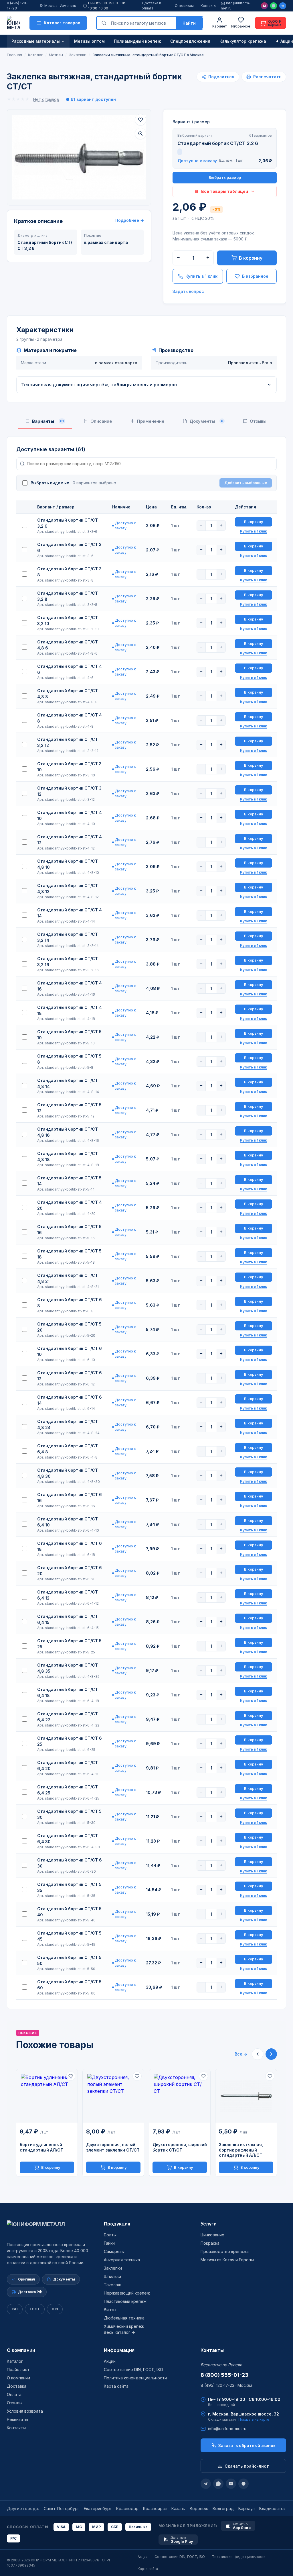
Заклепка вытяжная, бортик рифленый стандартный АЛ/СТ (241, 2150)
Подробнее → (130, 220)
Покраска (210, 2243)
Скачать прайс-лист (247, 2466)
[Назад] (258, 2054)
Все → (241, 2054)
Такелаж (112, 2285)
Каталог (15, 2361)
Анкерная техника (122, 2260)
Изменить (68, 6)
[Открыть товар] (47, 2096)
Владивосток (272, 2509)
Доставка (17, 2386)
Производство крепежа (225, 2251)
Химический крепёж (124, 2326)
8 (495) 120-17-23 (17, 6)
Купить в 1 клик (201, 276)
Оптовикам (184, 6)
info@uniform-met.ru (236, 6)
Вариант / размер (191, 122)
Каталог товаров (62, 23)
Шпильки (112, 2276)
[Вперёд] (271, 2054)
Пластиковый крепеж (125, 2301)
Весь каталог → (119, 2332)
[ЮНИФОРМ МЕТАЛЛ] (14, 23)
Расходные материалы (36, 41)
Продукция (117, 2224)
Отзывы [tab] (258, 421)
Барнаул (247, 2509)
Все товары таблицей (225, 191)
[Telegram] (283, 6)
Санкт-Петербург (62, 2509)
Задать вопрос (188, 291)
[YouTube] (231, 2484)
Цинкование (212, 2235)
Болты (110, 2235)
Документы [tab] (206, 421)
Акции (110, 2361)
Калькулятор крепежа (243, 41)
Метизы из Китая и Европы (227, 2260)
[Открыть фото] (140, 134)
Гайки (109, 2243)
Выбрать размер (225, 177)
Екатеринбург (98, 2509)
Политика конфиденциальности (135, 2378)
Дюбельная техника (124, 2318)
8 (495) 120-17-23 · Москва (226, 2385)
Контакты (208, 6)
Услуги (209, 2224)
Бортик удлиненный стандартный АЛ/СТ (41, 2147)
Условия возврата (25, 2411)
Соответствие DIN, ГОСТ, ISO (133, 2370)
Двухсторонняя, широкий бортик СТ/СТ (180, 2147)
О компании (21, 2350)
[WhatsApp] (274, 6)
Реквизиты (17, 2419)
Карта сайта (116, 2386)
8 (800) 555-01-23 (224, 2375)
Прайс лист (18, 2370)
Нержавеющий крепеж (127, 2293)
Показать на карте (254, 2419)
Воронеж (199, 2509)
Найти (189, 23)
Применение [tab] (151, 421)
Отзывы (15, 2403)
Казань (178, 2509)
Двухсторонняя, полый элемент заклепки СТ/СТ (113, 2147)
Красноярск (155, 2509)
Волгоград (223, 2509)
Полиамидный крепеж (137, 41)
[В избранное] (140, 120)
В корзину (251, 258)
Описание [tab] (101, 421)
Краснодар (127, 2509)
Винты (110, 2310)
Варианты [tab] (48, 421)
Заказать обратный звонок (247, 2445)
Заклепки (113, 2268)
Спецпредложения (190, 41)
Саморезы (114, 2251)
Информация (119, 2350)
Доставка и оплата (151, 6)
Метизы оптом (89, 41)
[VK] (243, 2484)
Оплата (14, 2394)
